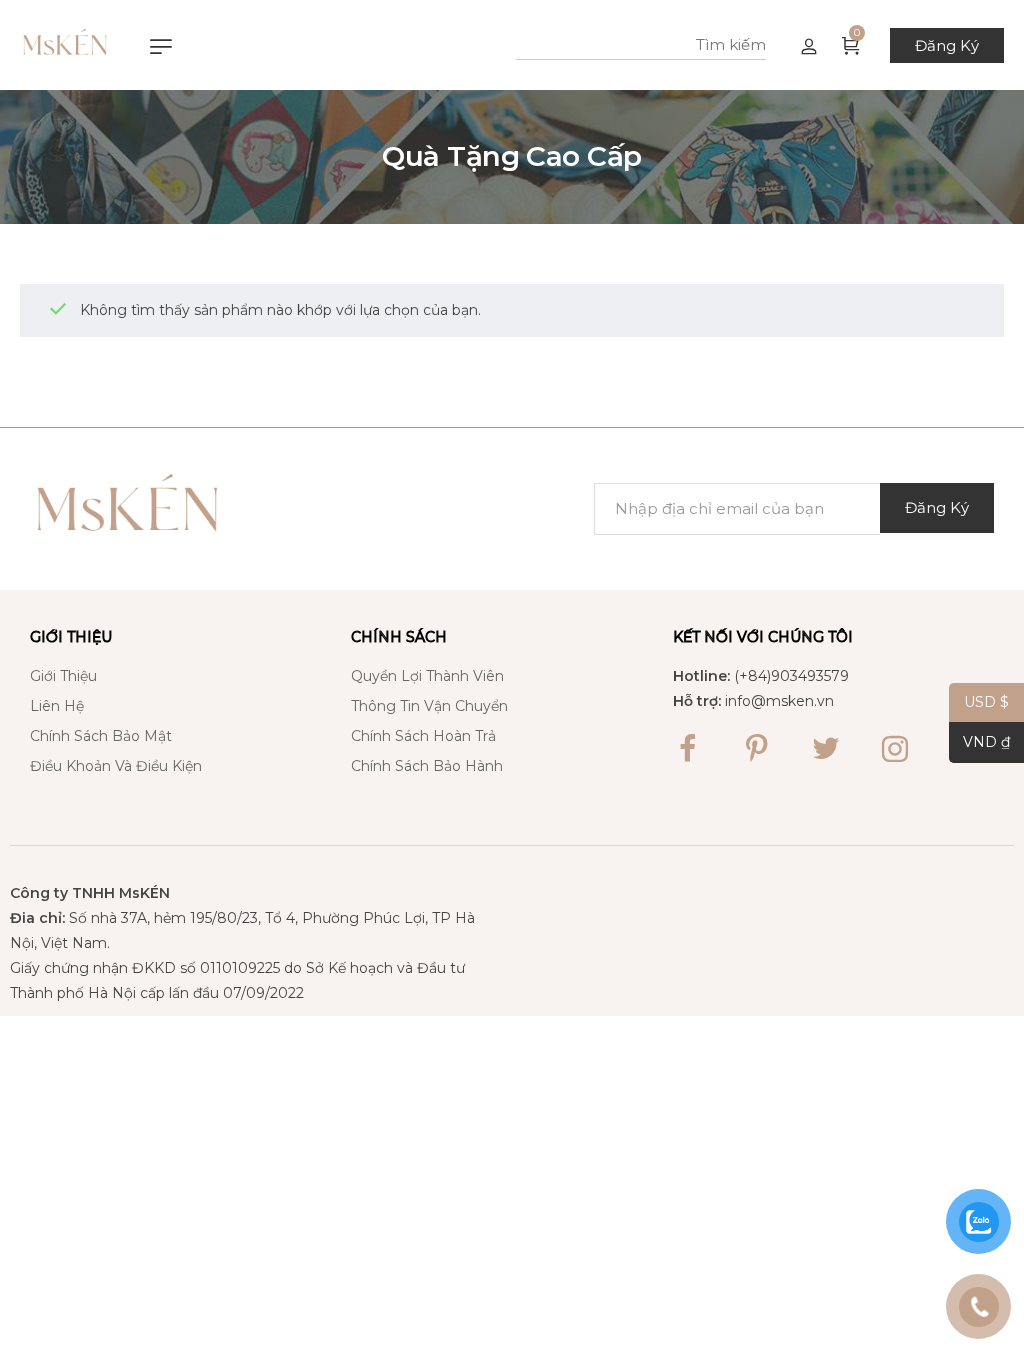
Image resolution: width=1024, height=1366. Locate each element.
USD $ (979, 702)
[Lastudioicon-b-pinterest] (757, 749)
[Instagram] (895, 749)
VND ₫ (979, 742)
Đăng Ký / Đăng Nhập (809, 45)
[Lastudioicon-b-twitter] (826, 749)
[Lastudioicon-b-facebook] (688, 749)
